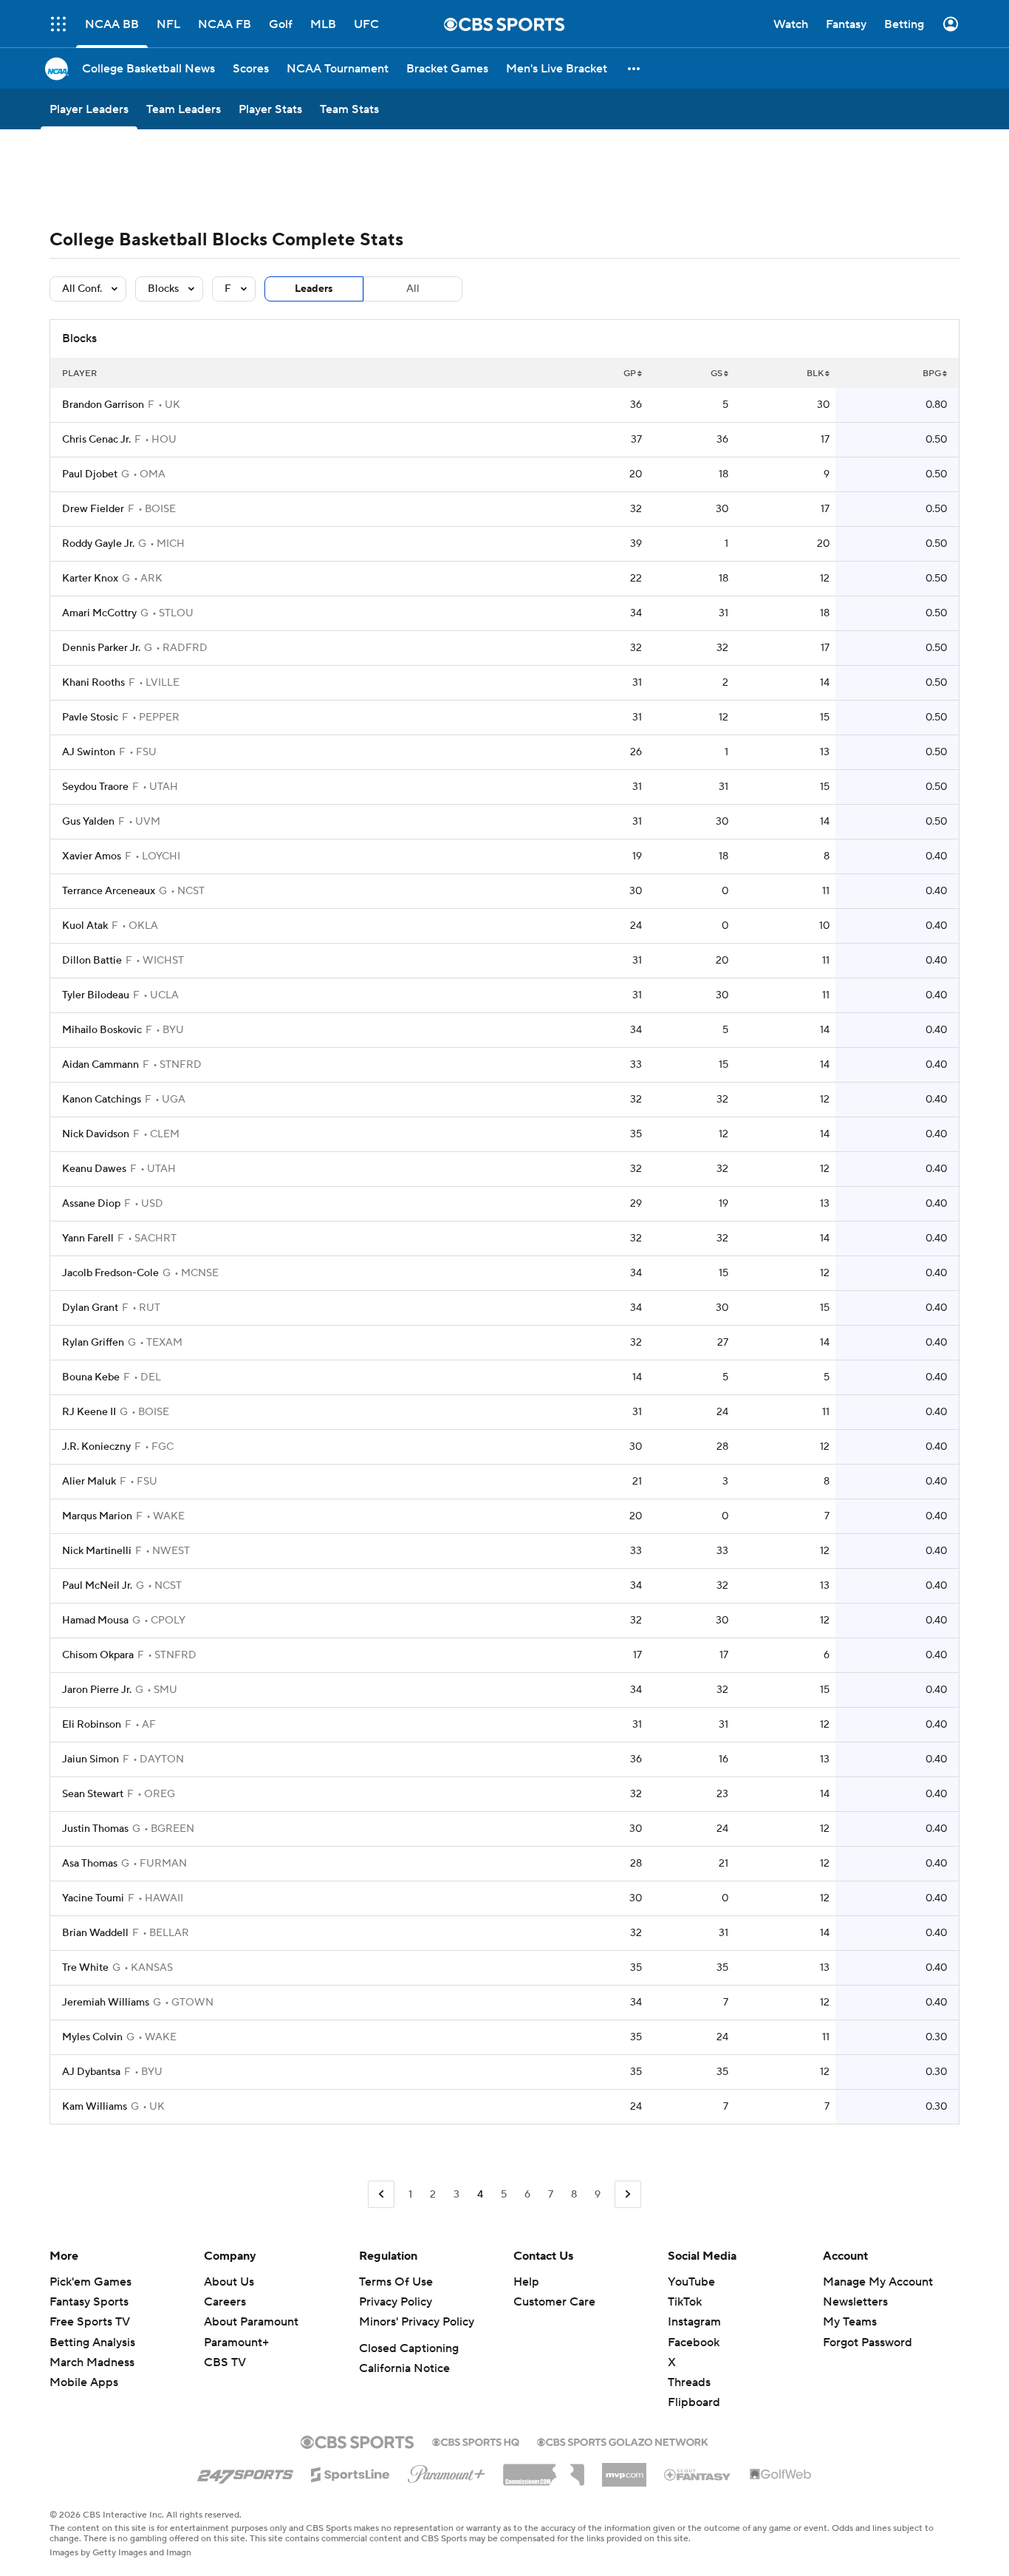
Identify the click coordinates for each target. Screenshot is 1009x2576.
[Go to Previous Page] (381, 2194)
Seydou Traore (95, 787)
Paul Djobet (90, 474)
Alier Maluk (89, 1482)
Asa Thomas (90, 1864)
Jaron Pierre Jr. (97, 1690)
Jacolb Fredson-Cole (110, 1273)
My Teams (850, 2322)
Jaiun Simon (90, 1759)
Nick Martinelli (97, 1551)
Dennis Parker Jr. (101, 648)
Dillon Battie (92, 961)
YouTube (691, 2282)
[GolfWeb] (781, 2475)
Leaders (314, 289)
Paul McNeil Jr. (97, 1586)
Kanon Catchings (102, 1100)
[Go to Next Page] (628, 2194)
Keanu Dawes (94, 1169)
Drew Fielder (93, 509)
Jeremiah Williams (106, 2003)
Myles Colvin (92, 2037)
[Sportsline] (350, 2473)
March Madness (92, 2362)
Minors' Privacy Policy (417, 2322)
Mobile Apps (84, 2382)
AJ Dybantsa (91, 2072)
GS (716, 374)
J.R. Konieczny (96, 1447)
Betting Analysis (92, 2342)
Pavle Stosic (90, 718)
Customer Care (554, 2302)
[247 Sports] (245, 2472)
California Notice (404, 2368)
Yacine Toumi (93, 1898)
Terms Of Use (396, 2282)
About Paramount (251, 2322)
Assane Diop (91, 1204)
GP (630, 374)
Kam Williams (95, 2107)
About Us (229, 2282)
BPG (932, 374)
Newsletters (855, 2302)
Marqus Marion (97, 1516)
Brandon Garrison (103, 405)
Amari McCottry (99, 613)
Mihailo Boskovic (102, 1030)
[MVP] (624, 2469)
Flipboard (694, 2402)
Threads (689, 2382)
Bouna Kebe (91, 1377)
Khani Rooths (93, 683)
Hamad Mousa (95, 1621)
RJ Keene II (89, 1412)
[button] (635, 68)
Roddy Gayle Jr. (98, 544)
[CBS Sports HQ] (476, 2441)
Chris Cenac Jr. (96, 440)
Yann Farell (88, 1238)
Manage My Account (878, 2282)
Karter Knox (90, 579)
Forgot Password (868, 2342)
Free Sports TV (90, 2322)
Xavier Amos (92, 856)
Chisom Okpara (98, 1655)
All (413, 289)
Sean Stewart (93, 1794)
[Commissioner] (544, 2470)
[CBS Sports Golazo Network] (623, 2441)
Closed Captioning (409, 2348)
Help (526, 2282)
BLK (815, 374)
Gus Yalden (88, 822)
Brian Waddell (95, 1933)
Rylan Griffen (93, 1343)
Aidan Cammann (100, 1065)
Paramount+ (236, 2342)
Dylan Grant (90, 1308)
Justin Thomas (95, 1829)
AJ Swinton (89, 752)
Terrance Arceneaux (109, 891)
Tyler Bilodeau (96, 995)
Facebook (694, 2342)
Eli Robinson (92, 1725)
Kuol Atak (85, 926)
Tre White (85, 1968)
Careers (225, 2302)
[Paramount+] (447, 2471)
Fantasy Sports (89, 2302)
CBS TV (225, 2362)
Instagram (694, 2322)
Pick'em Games (90, 2282)
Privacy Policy (396, 2302)
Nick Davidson (96, 1134)
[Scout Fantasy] (698, 2474)
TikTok (685, 2302)
